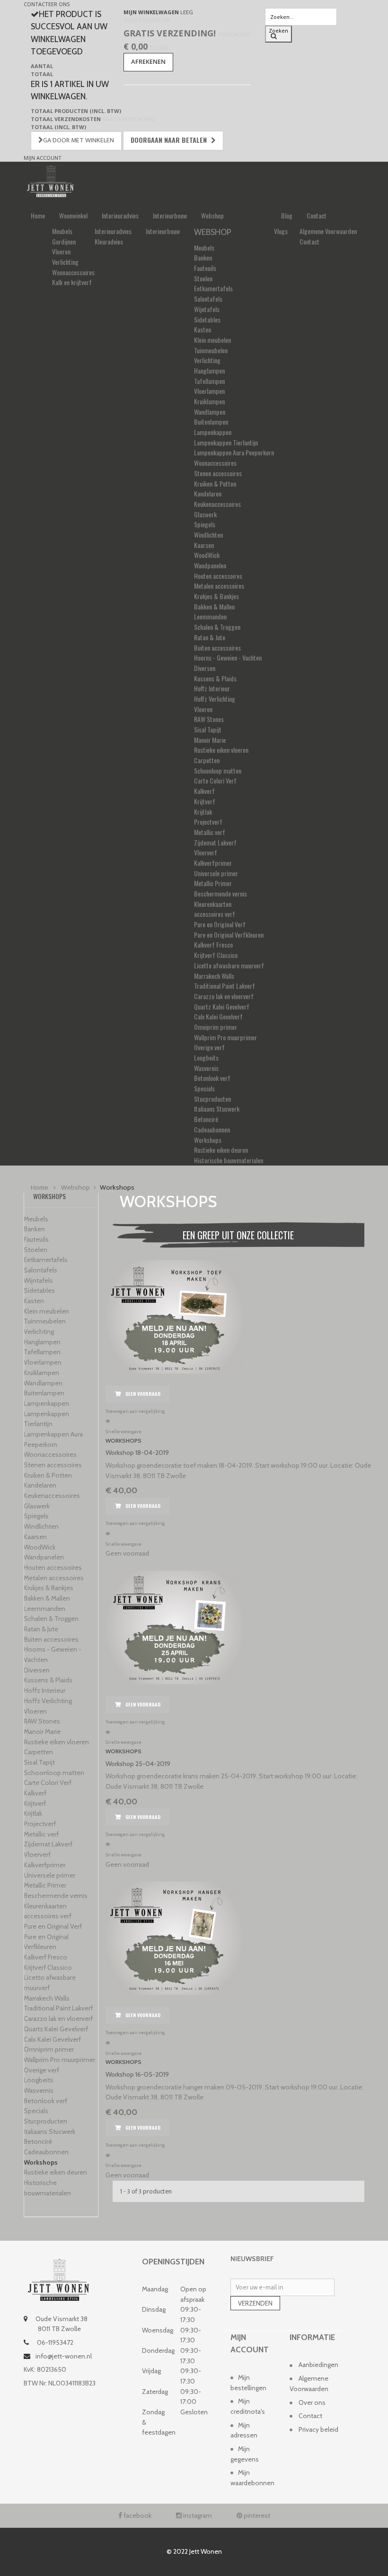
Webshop (212, 215)
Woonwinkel (73, 215)
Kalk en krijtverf (72, 282)
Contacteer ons (47, 4)
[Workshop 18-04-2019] (239, 1317)
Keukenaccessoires (217, 504)
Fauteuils (205, 268)
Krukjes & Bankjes (216, 596)
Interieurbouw (170, 215)
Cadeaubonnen (212, 1129)
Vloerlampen (209, 391)
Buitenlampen (211, 422)
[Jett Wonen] (50, 180)
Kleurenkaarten (213, 904)
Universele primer (216, 873)
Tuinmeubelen (211, 350)
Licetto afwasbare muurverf (229, 965)
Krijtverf (205, 801)
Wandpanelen (210, 565)
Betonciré (206, 1119)
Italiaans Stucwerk (217, 1109)
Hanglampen (209, 370)
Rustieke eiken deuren (221, 1150)
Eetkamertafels (213, 288)
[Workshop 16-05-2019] (239, 1938)
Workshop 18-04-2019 (137, 1453)
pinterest (256, 2515)
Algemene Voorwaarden (328, 231)
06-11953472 (54, 2342)
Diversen (205, 668)
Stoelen (203, 278)
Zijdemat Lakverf (215, 842)
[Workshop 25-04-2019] (239, 1627)
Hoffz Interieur (212, 688)
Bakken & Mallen (214, 606)
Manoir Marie (210, 740)
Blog (287, 215)
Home (38, 215)
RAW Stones (209, 719)
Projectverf (208, 822)
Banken (203, 257)
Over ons (312, 2402)
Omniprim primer (216, 1027)
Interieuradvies (120, 215)
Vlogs (281, 231)
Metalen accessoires (219, 586)
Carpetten (207, 760)
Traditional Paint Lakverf (225, 986)
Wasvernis (206, 1068)
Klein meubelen (212, 340)
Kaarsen (204, 545)
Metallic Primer (213, 883)
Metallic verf (210, 832)
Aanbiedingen (318, 2365)
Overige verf (209, 1047)
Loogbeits (206, 1057)
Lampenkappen (213, 432)
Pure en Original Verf (220, 924)
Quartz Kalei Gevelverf (222, 1006)
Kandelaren (208, 493)
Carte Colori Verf (215, 780)
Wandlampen (210, 412)
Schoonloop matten (218, 770)
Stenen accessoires (218, 473)
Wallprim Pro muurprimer (225, 1037)
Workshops (208, 1140)
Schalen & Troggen (217, 627)
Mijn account (43, 158)
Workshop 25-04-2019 (138, 1764)
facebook (137, 2515)
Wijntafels (207, 309)
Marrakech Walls (214, 976)
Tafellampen (209, 381)
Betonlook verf (212, 1078)
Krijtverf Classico (216, 955)
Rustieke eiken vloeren (221, 750)
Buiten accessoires (217, 648)
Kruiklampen (209, 401)
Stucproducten (212, 1099)
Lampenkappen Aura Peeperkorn (234, 452)
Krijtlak (203, 812)
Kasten (203, 329)
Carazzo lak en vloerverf (224, 996)
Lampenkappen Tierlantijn (226, 442)
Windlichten (208, 535)
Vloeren (61, 251)
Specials (204, 1088)
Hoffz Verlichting (215, 699)
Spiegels (205, 524)
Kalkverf (204, 791)
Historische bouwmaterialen (229, 1160)
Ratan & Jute (210, 637)
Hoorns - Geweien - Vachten (228, 657)
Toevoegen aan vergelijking (135, 1411)
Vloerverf (206, 852)
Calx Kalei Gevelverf (218, 1016)
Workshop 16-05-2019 (137, 2074)
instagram (197, 2515)
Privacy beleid (318, 2429)
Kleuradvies (109, 241)
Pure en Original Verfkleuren (229, 935)
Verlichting (65, 262)
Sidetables (207, 319)
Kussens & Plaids (215, 678)
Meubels (62, 231)
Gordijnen (64, 241)
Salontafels (208, 299)
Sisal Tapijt (208, 729)
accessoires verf (215, 914)
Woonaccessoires (73, 272)
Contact (317, 215)
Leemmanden (210, 616)
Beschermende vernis (220, 893)
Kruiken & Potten (215, 483)
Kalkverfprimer (213, 863)
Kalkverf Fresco (213, 944)
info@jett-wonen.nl (64, 2356)
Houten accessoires (218, 576)
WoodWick (207, 555)
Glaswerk (205, 514)
